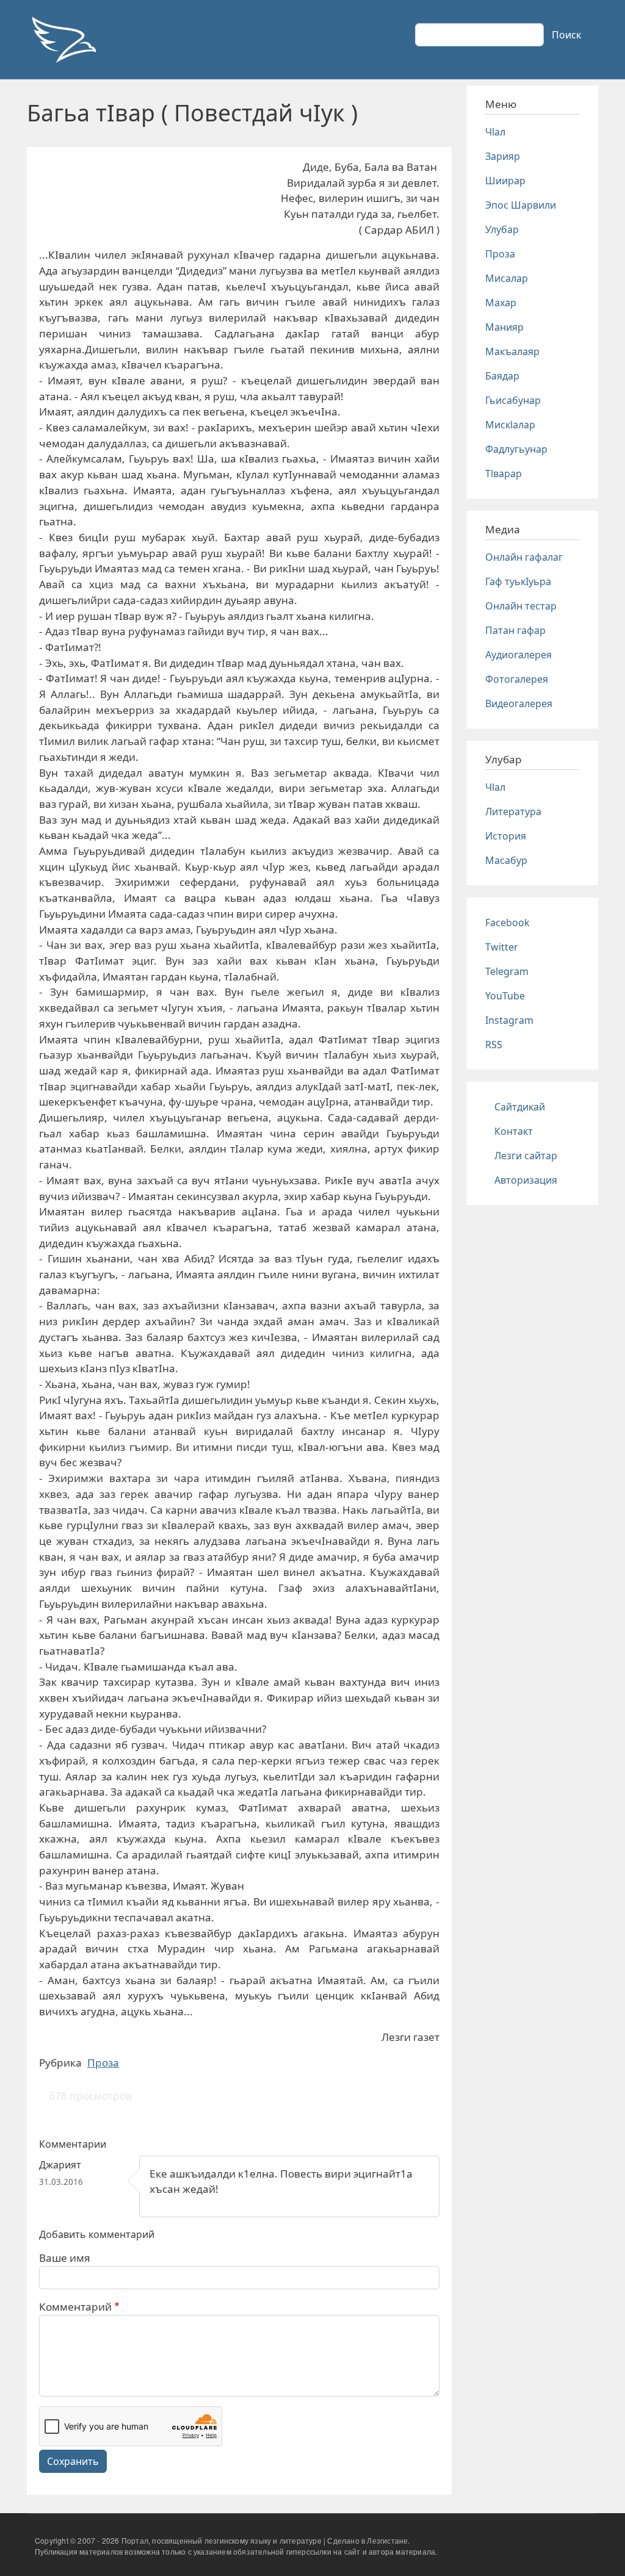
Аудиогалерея (518, 655)
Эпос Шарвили (521, 205)
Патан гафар (515, 630)
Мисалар (507, 278)
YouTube (505, 996)
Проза (103, 2063)
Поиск (566, 35)
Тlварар (504, 473)
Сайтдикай (520, 1107)
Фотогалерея (517, 679)
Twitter (502, 947)
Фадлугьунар (516, 449)
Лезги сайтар (526, 1156)
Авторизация (526, 1180)
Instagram (509, 1020)
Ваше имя (65, 2258)
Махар (501, 303)
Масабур (506, 860)
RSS (494, 1045)
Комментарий (75, 2307)
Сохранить (73, 2461)
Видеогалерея (519, 703)
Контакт (514, 1131)
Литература (513, 811)
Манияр (504, 327)
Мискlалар (510, 425)
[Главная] (63, 40)
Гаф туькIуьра (518, 581)
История (506, 836)
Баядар (502, 376)
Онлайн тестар (521, 606)
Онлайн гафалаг (524, 557)
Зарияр (503, 156)
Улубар (502, 229)
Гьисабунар (513, 400)
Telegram (507, 971)
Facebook (508, 923)
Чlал (495, 132)
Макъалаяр (512, 351)
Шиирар (505, 181)
